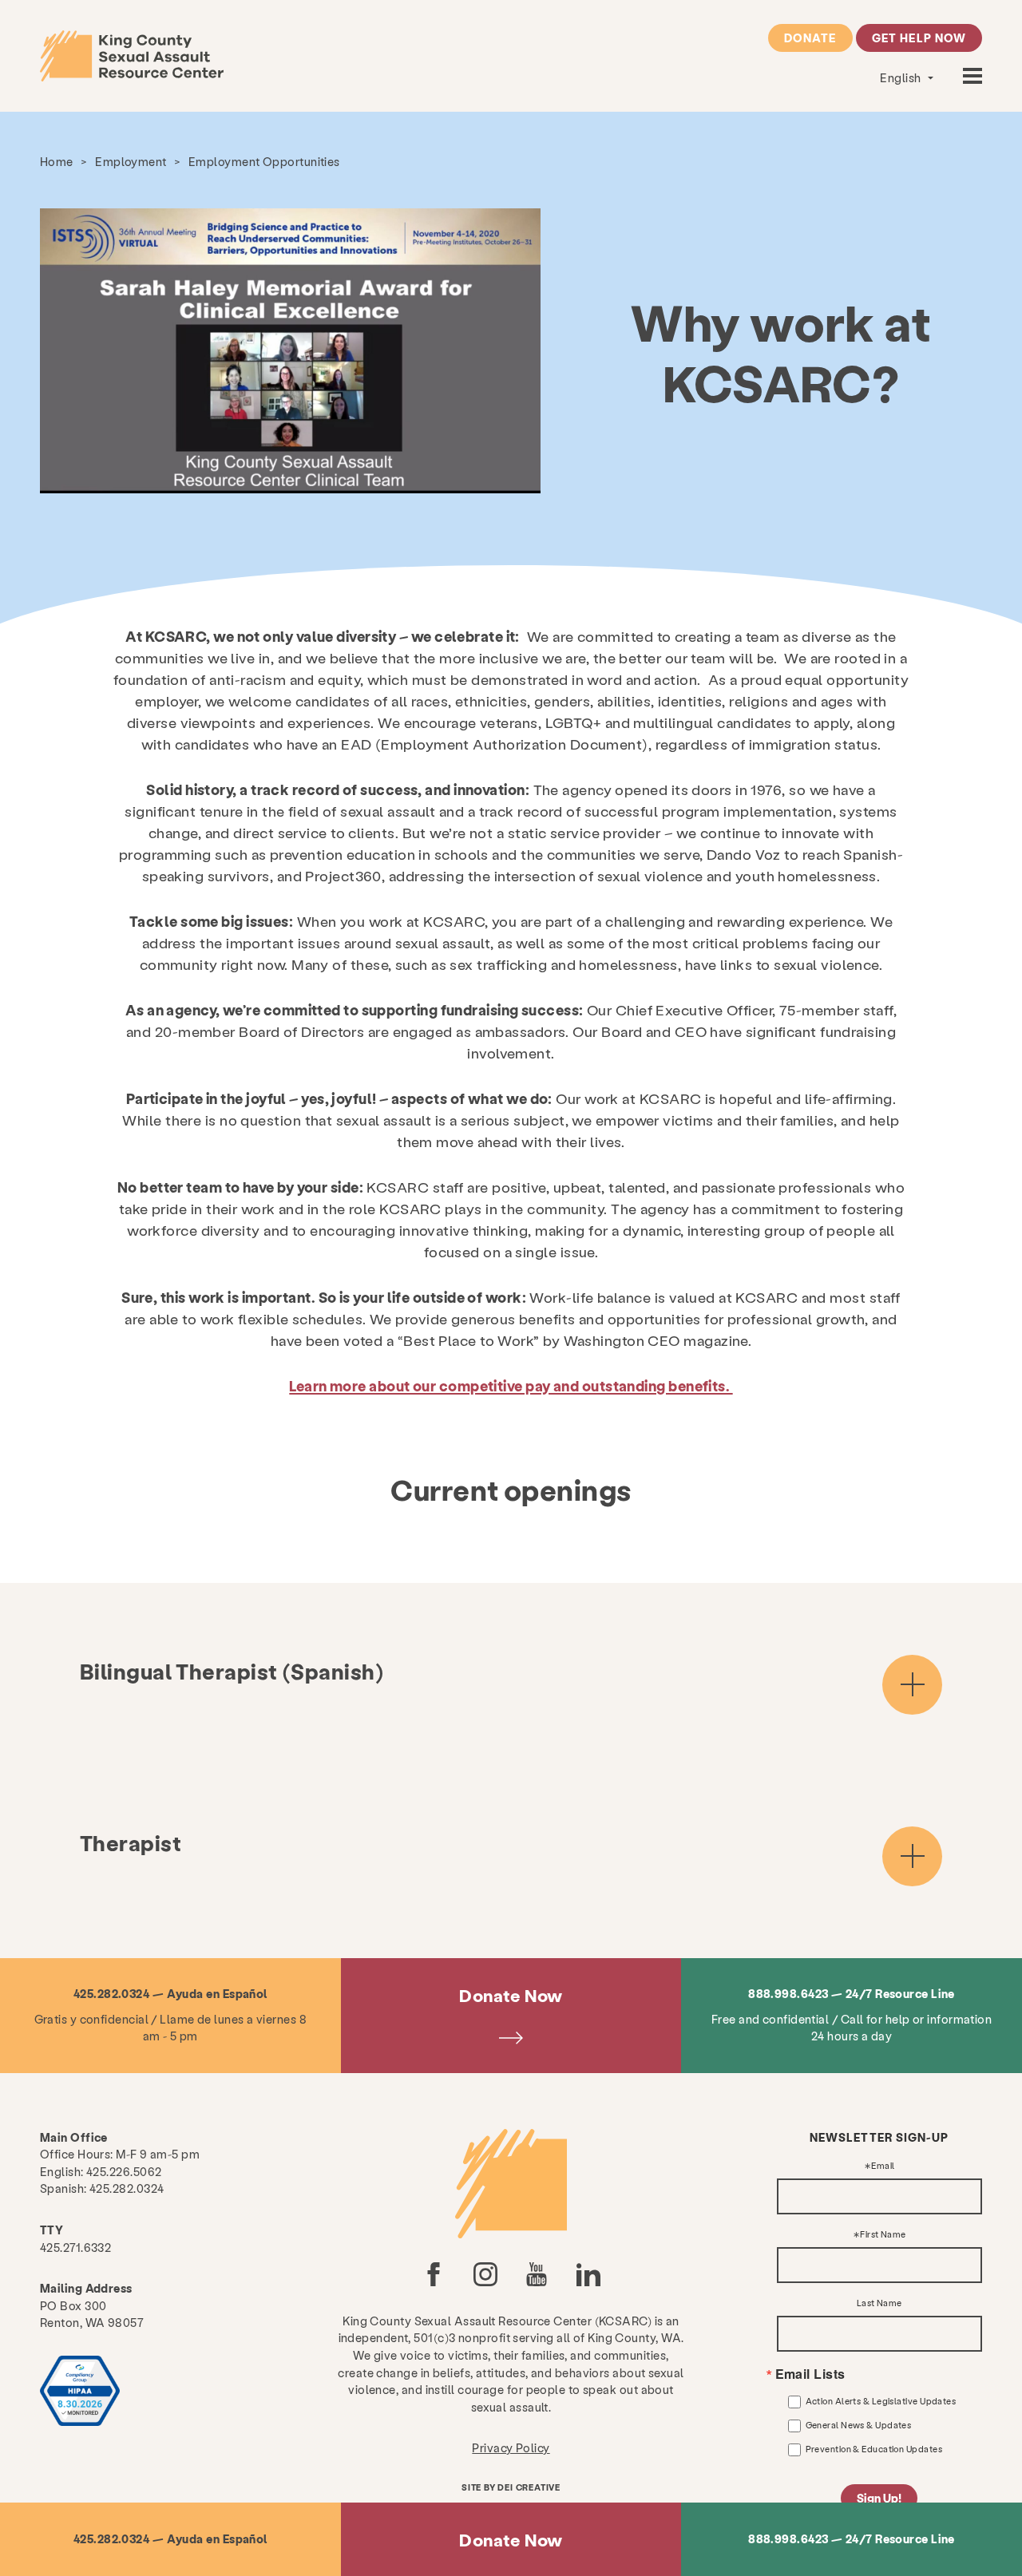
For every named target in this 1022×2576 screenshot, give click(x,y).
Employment (131, 161)
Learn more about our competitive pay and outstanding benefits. (511, 1385)
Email (883, 2166)
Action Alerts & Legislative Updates (881, 2401)
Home (57, 161)
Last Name (879, 2303)
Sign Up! (879, 2498)
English (902, 77)
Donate (810, 38)
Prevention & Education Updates (874, 2449)
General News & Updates (859, 2425)
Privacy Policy (511, 2447)
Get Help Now (919, 38)
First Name (883, 2235)
